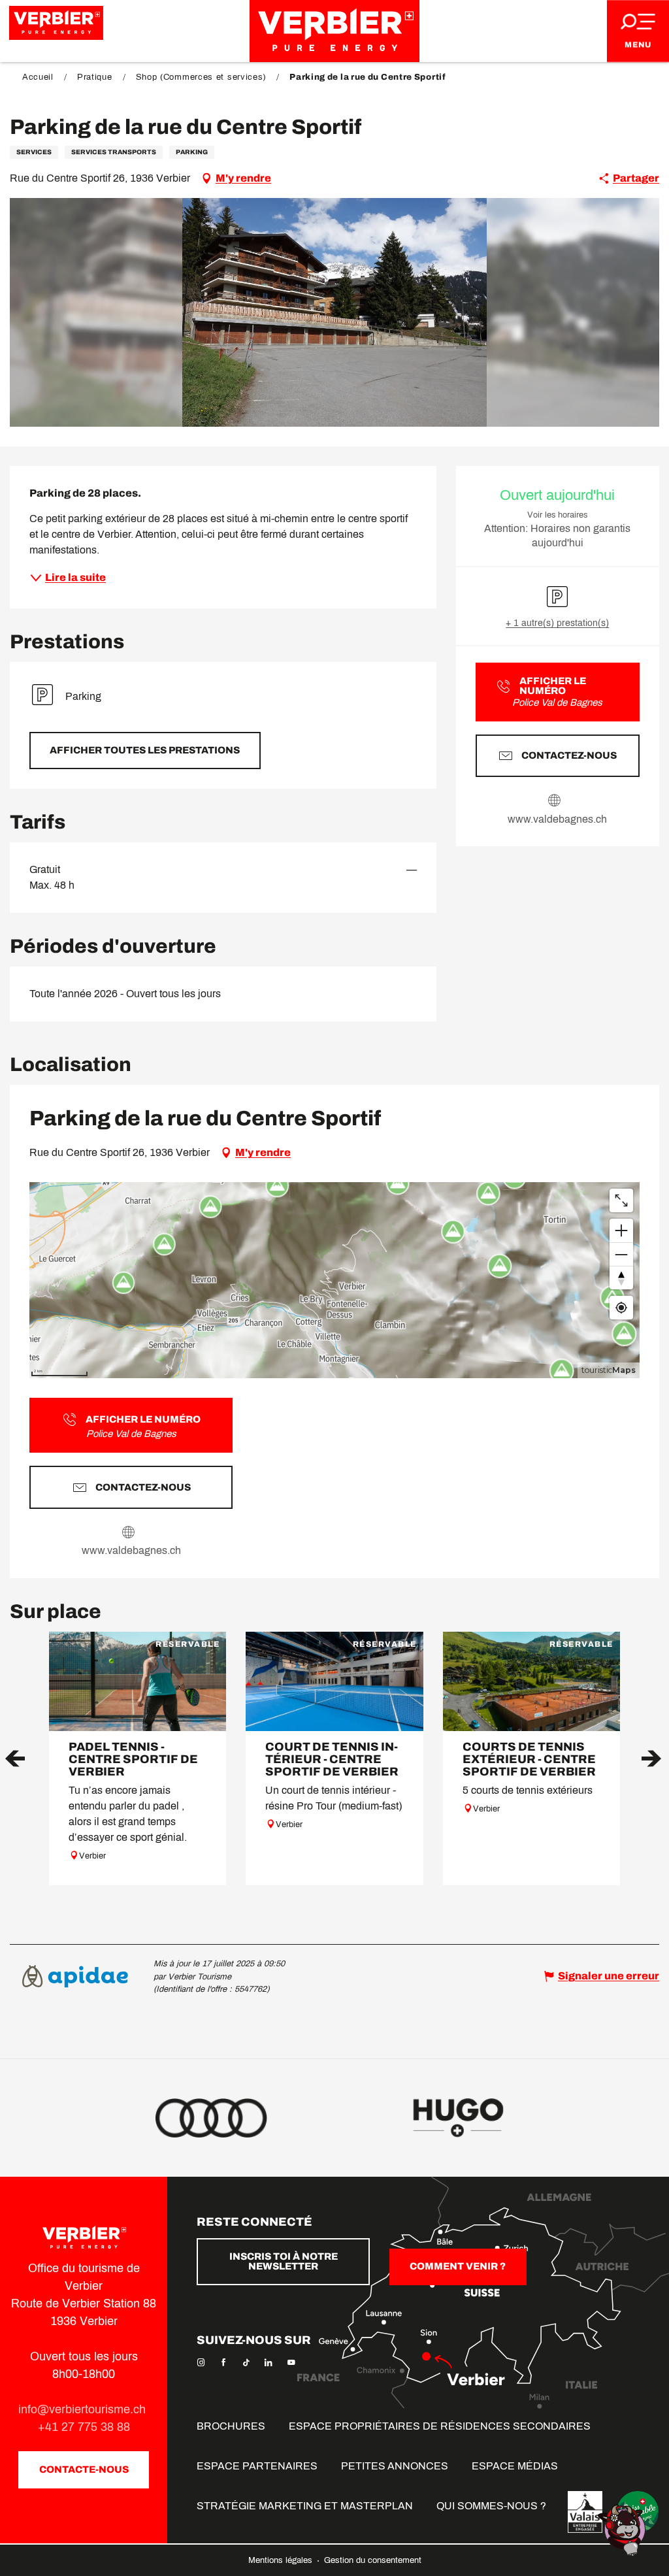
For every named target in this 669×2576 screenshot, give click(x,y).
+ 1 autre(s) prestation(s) (557, 623)
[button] (335, 312)
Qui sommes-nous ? (491, 2506)
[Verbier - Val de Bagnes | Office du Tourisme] (334, 31)
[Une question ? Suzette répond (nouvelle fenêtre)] (623, 2529)
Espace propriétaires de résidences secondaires (440, 2426)
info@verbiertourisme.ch (84, 2409)
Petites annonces (395, 2466)
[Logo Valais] (585, 2512)
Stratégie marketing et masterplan (305, 2506)
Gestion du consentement (373, 2560)
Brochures (231, 2426)
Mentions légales (282, 2560)
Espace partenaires (257, 2466)
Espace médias (515, 2466)
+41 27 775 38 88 (84, 2427)
